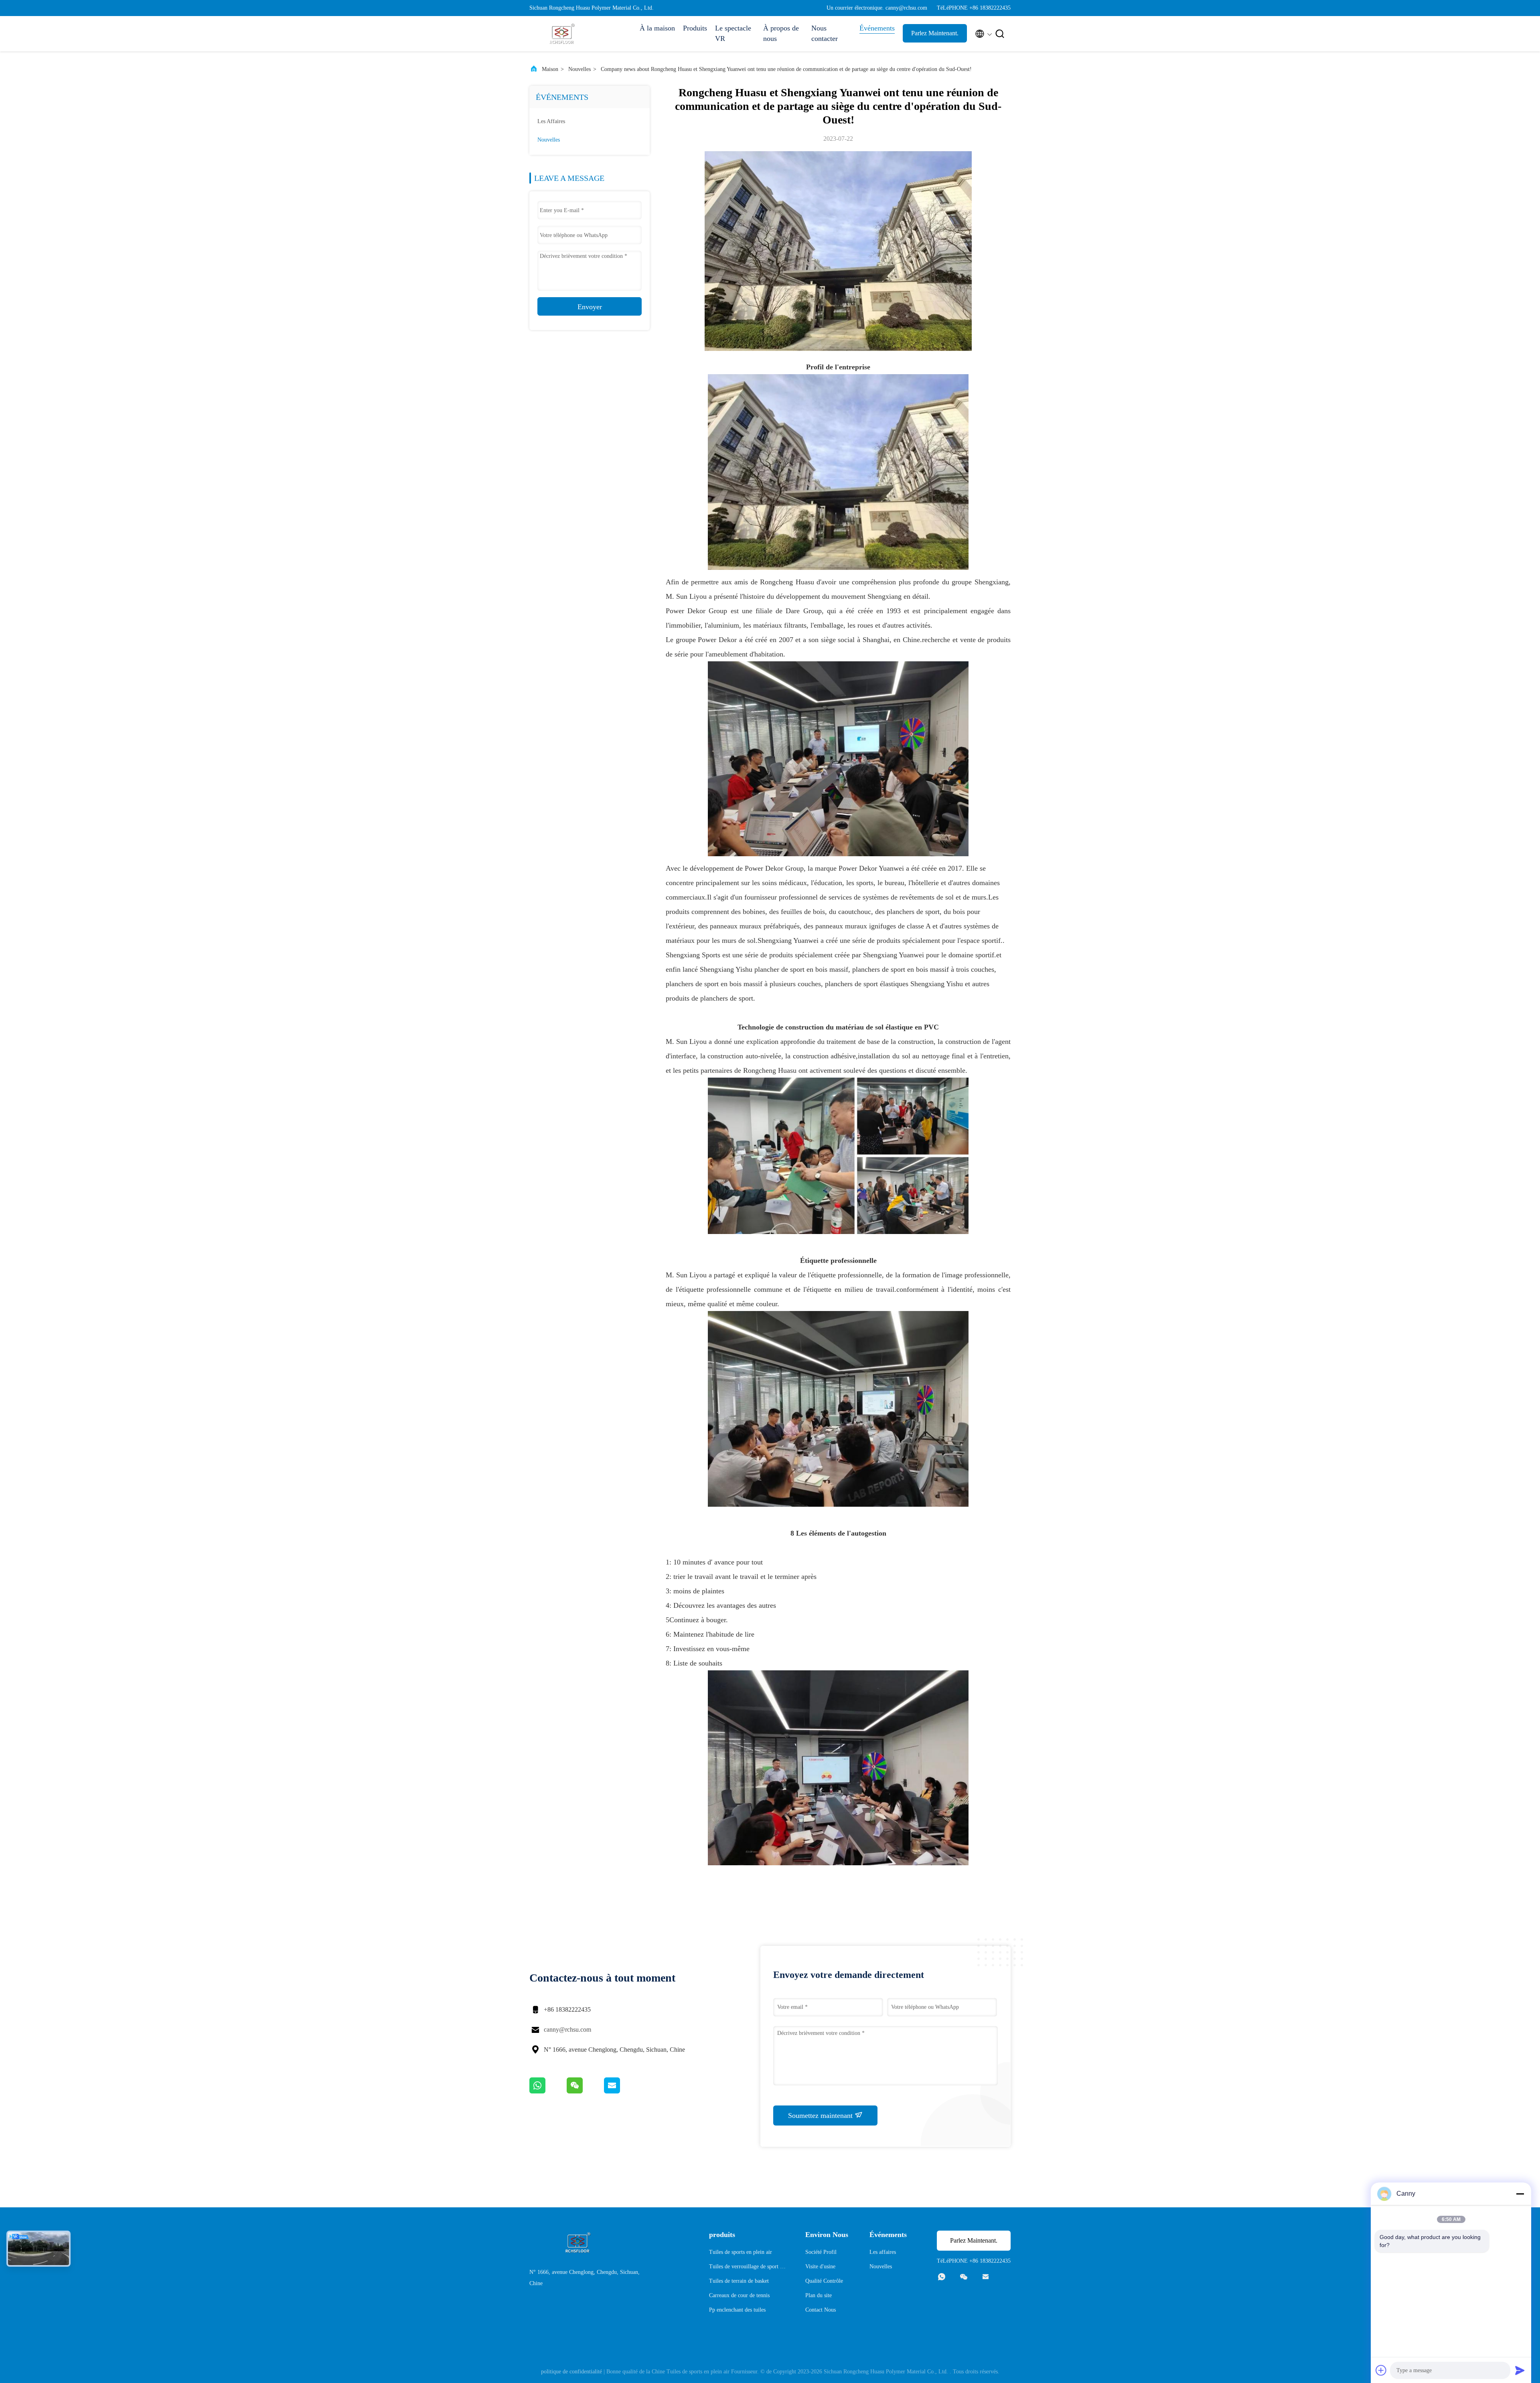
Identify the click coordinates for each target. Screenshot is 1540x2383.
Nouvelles (580, 69)
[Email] (622, 2091)
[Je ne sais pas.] (548, 2091)
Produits (695, 28)
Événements (877, 28)
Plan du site (819, 2295)
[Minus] (1520, 2194)
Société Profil (821, 2252)
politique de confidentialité (571, 2372)
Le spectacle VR (733, 33)
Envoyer (590, 307)
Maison (550, 69)
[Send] (1520, 2370)
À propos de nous (781, 33)
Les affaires (551, 121)
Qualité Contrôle (824, 2281)
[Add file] (1381, 2370)
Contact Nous (821, 2310)
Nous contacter (825, 33)
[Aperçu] (561, 34)
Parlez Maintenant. (935, 33)
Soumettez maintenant (821, 2116)
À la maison (657, 28)
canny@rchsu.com (567, 2029)
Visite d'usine (820, 2266)
